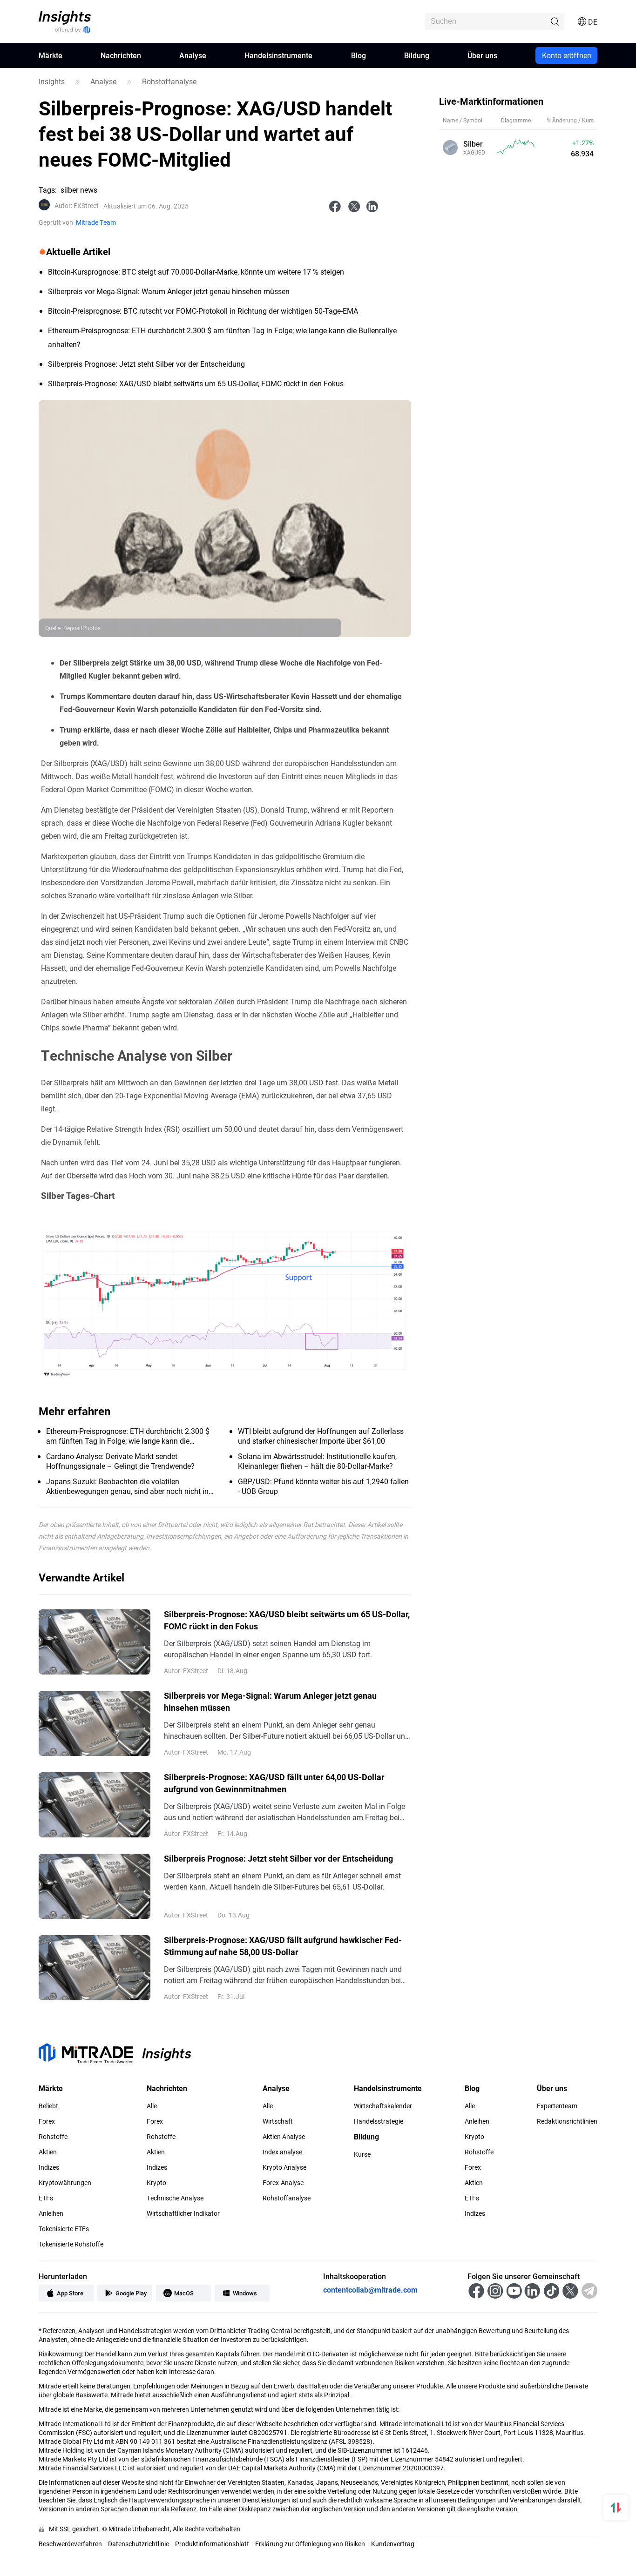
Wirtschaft (278, 2121)
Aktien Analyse (284, 2137)
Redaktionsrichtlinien (567, 2121)
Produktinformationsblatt (212, 2544)
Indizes (49, 2167)
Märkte (51, 55)
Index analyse (282, 2152)
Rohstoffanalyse (169, 81)
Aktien (48, 2152)
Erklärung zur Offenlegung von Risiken (310, 2544)
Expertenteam (557, 2106)
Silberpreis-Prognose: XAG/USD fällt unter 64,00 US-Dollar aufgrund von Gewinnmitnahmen (274, 1783)
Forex (47, 2121)
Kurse (362, 2154)
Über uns (482, 55)
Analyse (193, 55)
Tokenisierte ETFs (64, 2229)
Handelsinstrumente (278, 55)
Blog (359, 55)
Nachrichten (121, 55)
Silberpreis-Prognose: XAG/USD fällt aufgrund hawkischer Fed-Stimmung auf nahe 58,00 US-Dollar (283, 1946)
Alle (152, 2106)
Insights (52, 81)
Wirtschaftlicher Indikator (183, 2213)
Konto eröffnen (567, 55)
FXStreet (77, 206)
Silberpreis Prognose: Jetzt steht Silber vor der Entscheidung (278, 1858)
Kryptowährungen (65, 2183)
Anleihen (51, 2213)
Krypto (156, 2183)
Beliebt (48, 2106)
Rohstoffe (53, 2137)
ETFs (46, 2198)
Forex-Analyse (283, 2183)
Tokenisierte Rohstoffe (71, 2244)
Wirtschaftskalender (383, 2106)
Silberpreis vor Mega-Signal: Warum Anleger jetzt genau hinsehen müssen (270, 1702)
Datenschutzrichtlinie (139, 2544)
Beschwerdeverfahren (70, 2544)
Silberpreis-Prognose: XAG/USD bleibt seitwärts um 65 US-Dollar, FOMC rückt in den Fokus (287, 1620)
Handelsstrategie (379, 2121)
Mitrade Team (96, 222)
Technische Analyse (175, 2198)
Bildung (417, 55)
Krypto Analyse (284, 2167)
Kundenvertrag (393, 2544)
